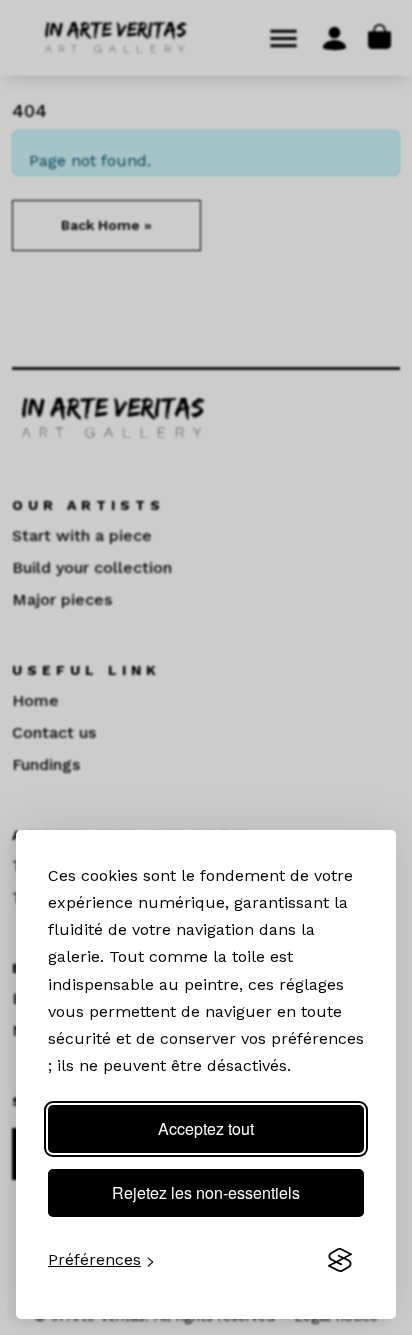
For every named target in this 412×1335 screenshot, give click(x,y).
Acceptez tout (206, 1128)
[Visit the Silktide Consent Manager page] (340, 1260)
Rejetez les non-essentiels (206, 1192)
